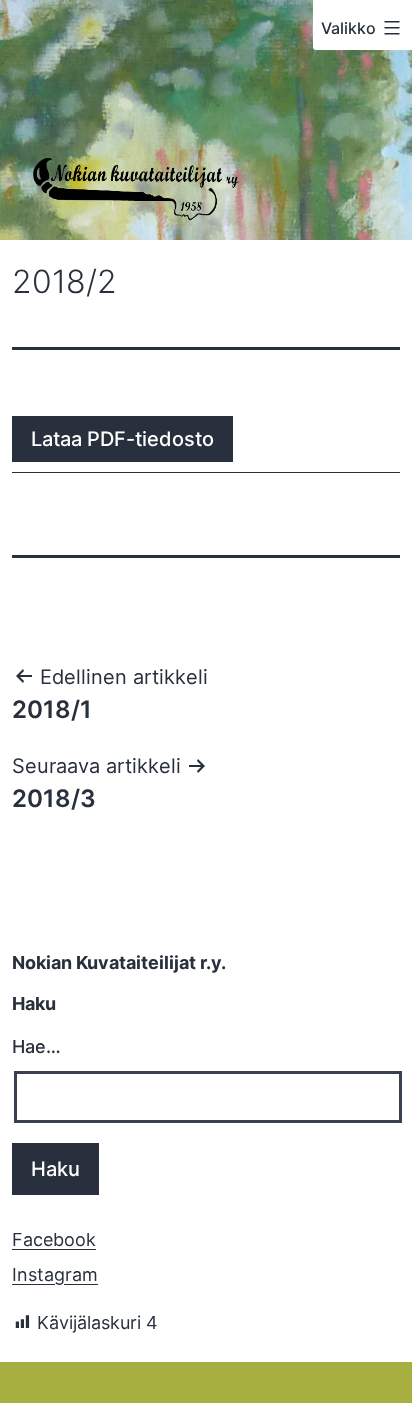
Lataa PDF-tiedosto (122, 439)
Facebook (54, 1239)
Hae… (36, 1046)
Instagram (55, 1274)
